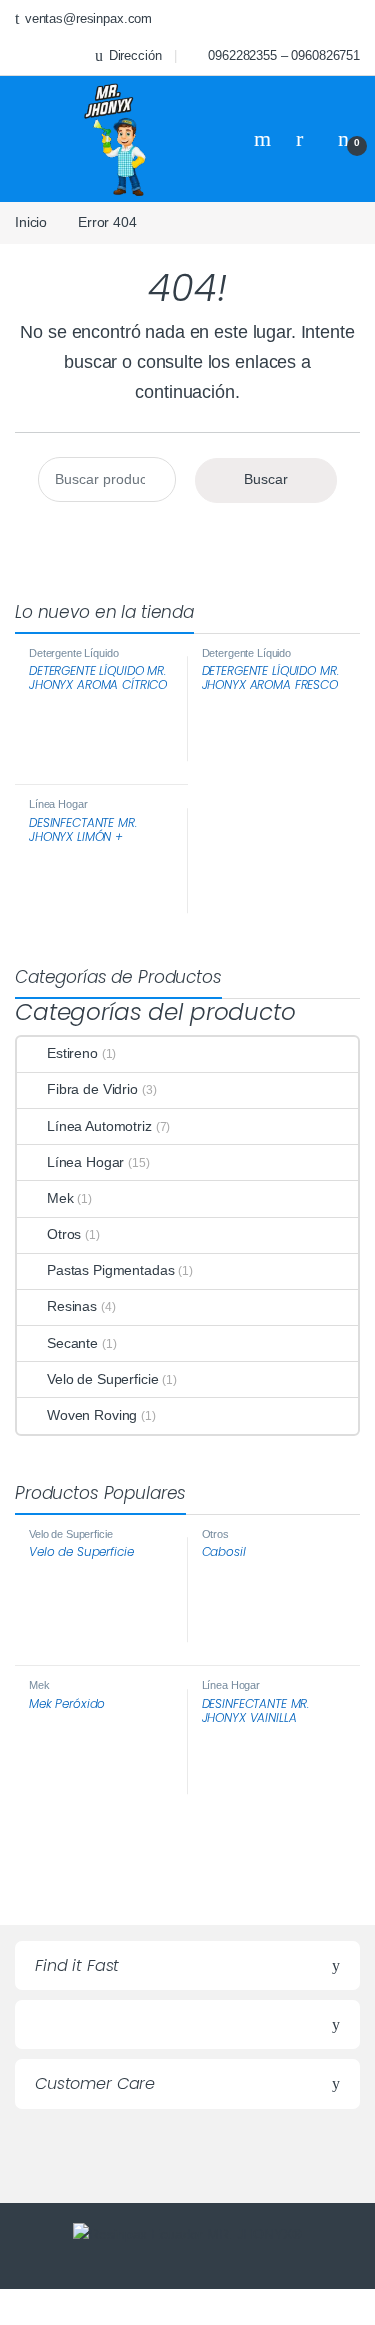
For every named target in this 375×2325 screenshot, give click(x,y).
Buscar (266, 479)
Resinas (72, 1306)
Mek (60, 1198)
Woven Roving (92, 1415)
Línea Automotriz (99, 1126)
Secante (72, 1343)
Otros (64, 1234)
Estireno (72, 1053)
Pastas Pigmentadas (110, 1270)
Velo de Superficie (102, 1379)
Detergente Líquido (73, 653)
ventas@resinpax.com (88, 18)
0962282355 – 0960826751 (284, 55)
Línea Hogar (58, 804)
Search (265, 139)
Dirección (135, 55)
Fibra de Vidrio (92, 1089)
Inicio (31, 222)
